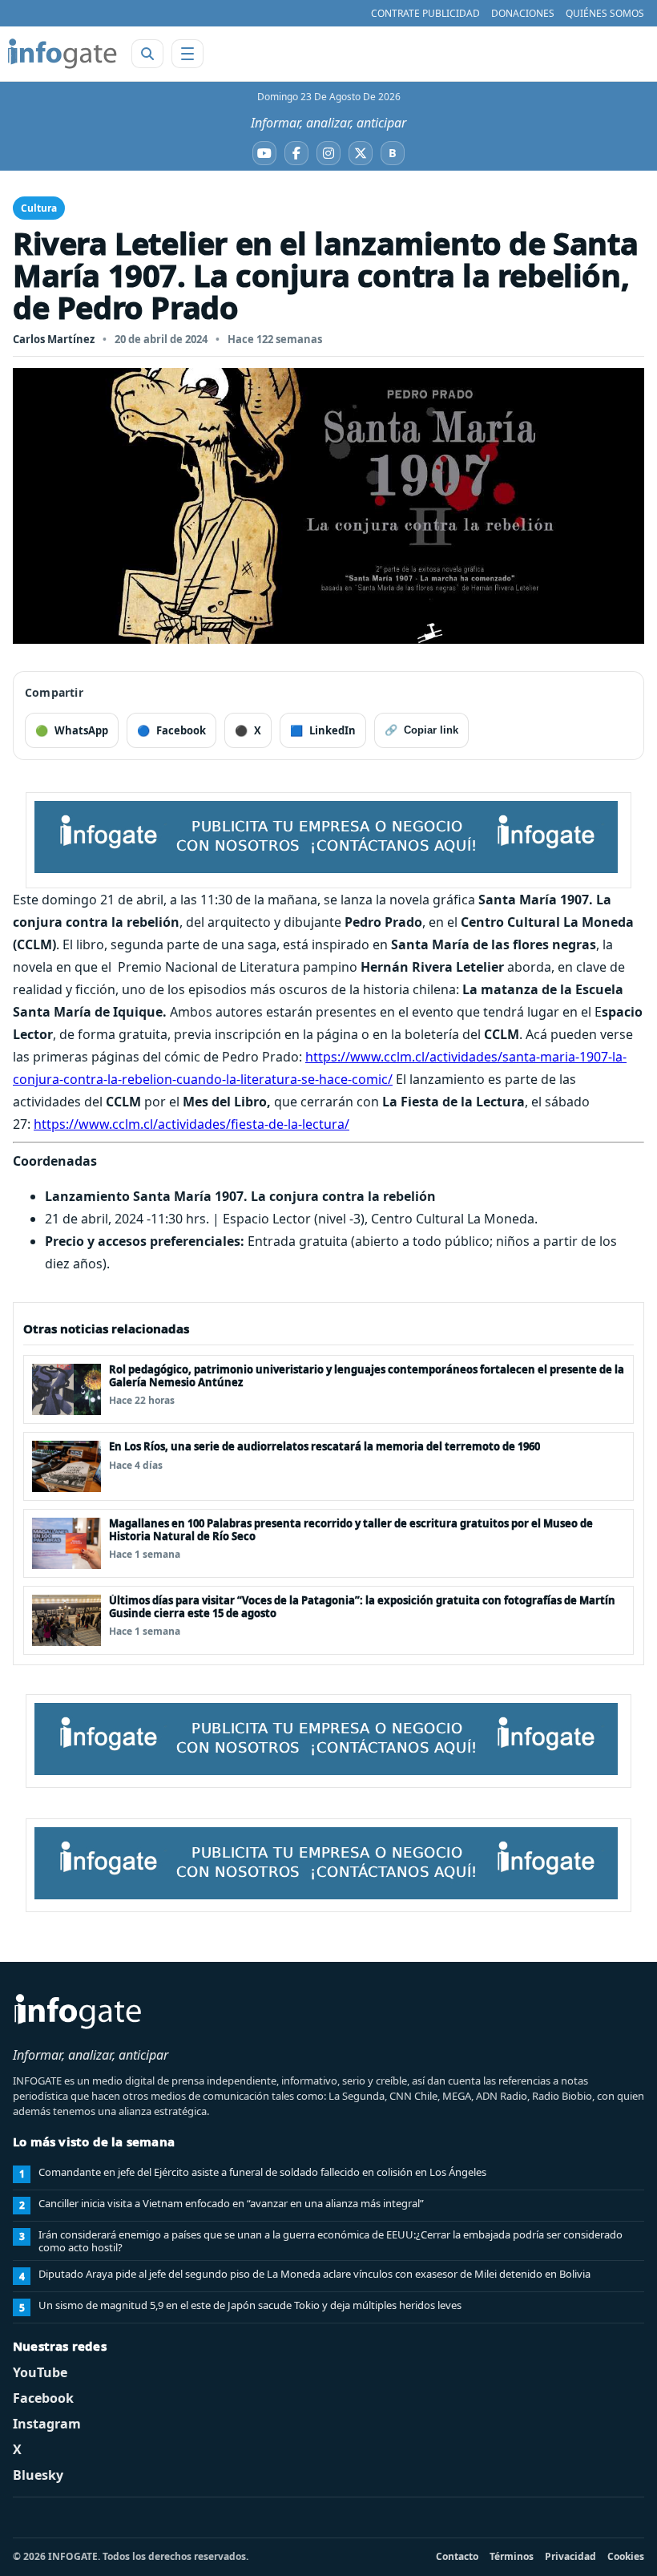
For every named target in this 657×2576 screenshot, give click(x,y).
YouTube (40, 2372)
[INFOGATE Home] (62, 54)
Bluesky (38, 2475)
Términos (512, 2556)
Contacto (457, 2556)
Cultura (39, 208)
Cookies (626, 2556)
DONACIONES (523, 13)
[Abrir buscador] (147, 54)
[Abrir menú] (187, 54)
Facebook (43, 2398)
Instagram (47, 2424)
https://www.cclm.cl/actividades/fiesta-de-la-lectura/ (191, 1124)
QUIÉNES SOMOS (605, 13)
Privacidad (570, 2556)
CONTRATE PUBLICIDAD (425, 13)
